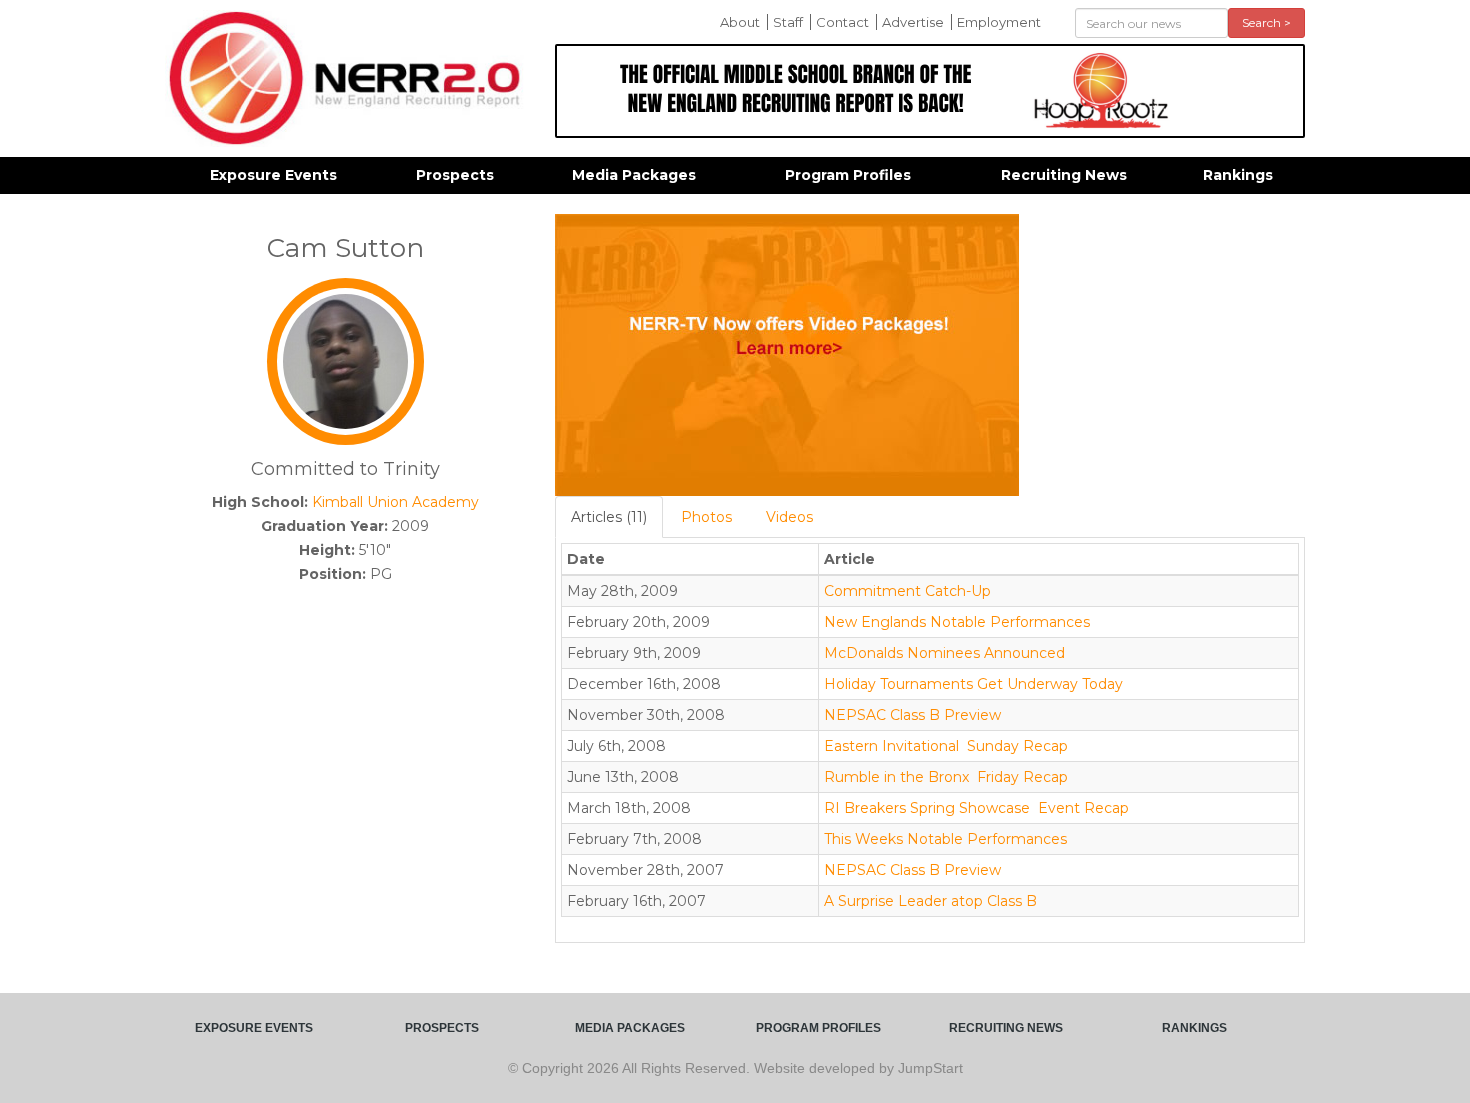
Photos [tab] (706, 517)
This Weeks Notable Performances (945, 839)
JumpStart (930, 1068)
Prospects (455, 175)
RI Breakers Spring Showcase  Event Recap (976, 808)
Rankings (1238, 175)
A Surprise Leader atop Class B (930, 901)
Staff (788, 22)
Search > (1266, 22)
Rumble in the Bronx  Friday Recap (946, 777)
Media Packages (634, 175)
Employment (999, 22)
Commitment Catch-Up (907, 591)
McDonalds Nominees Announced (944, 653)
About (740, 22)
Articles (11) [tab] (609, 517)
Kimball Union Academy (395, 502)
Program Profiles (848, 175)
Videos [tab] (789, 517)
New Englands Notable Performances (957, 622)
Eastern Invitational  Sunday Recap (946, 746)
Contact (842, 22)
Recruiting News (1064, 175)
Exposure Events (273, 175)
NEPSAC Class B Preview (912, 715)
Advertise (913, 22)
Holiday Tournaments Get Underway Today (973, 684)
